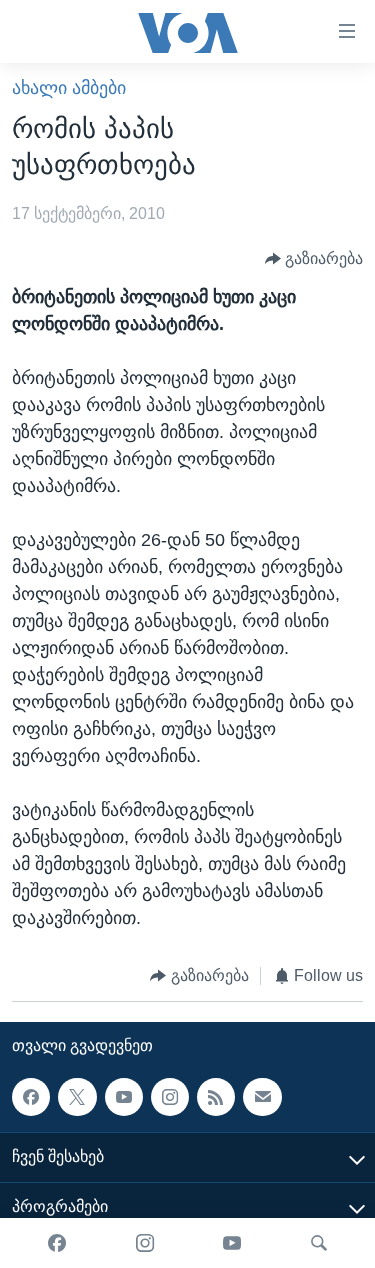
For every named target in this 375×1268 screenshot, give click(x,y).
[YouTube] (232, 1243)
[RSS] (216, 1097)
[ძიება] (319, 1243)
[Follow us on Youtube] (124, 1097)
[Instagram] (145, 1243)
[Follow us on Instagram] (170, 1097)
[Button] (314, 258)
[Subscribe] (262, 1097)
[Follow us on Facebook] (31, 1097)
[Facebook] (57, 1243)
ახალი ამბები (69, 88)
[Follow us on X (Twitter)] (77, 1097)
